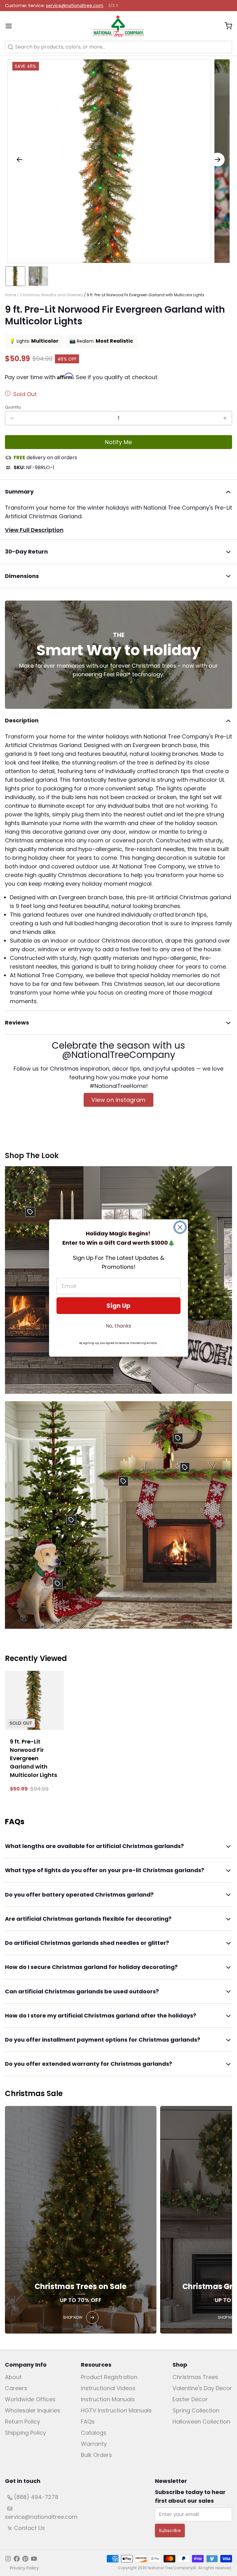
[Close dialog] (180, 1227)
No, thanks (118, 1326)
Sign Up (118, 1306)
